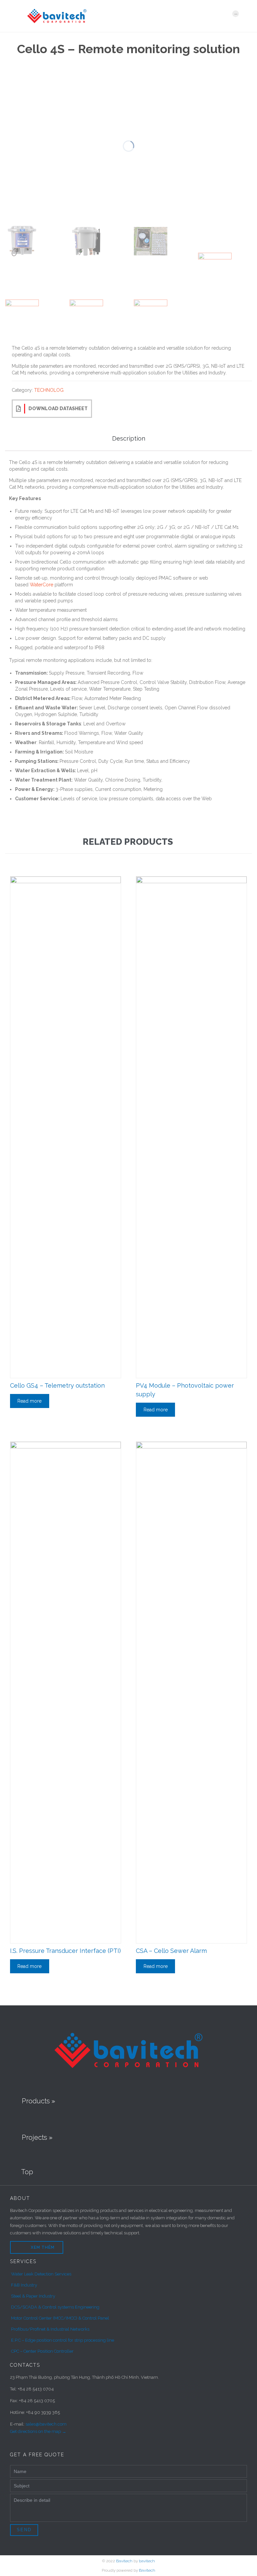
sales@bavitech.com (46, 2424)
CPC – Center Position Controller (42, 2351)
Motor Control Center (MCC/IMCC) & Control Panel (60, 2318)
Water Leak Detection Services (41, 2274)
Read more (29, 1401)
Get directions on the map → (38, 2431)
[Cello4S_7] (86, 316)
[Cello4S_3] (151, 241)
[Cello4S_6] (22, 316)
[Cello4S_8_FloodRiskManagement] (151, 316)
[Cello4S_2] (86, 241)
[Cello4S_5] (215, 269)
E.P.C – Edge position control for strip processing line (63, 2340)
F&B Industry (24, 2285)
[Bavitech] (124, 16)
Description (129, 438)
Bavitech (124, 2561)
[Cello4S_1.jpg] (22, 241)
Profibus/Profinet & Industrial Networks (50, 2329)
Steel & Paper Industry (33, 2296)
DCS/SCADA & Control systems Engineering (55, 2307)
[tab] (128, 439)
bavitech (147, 2561)
